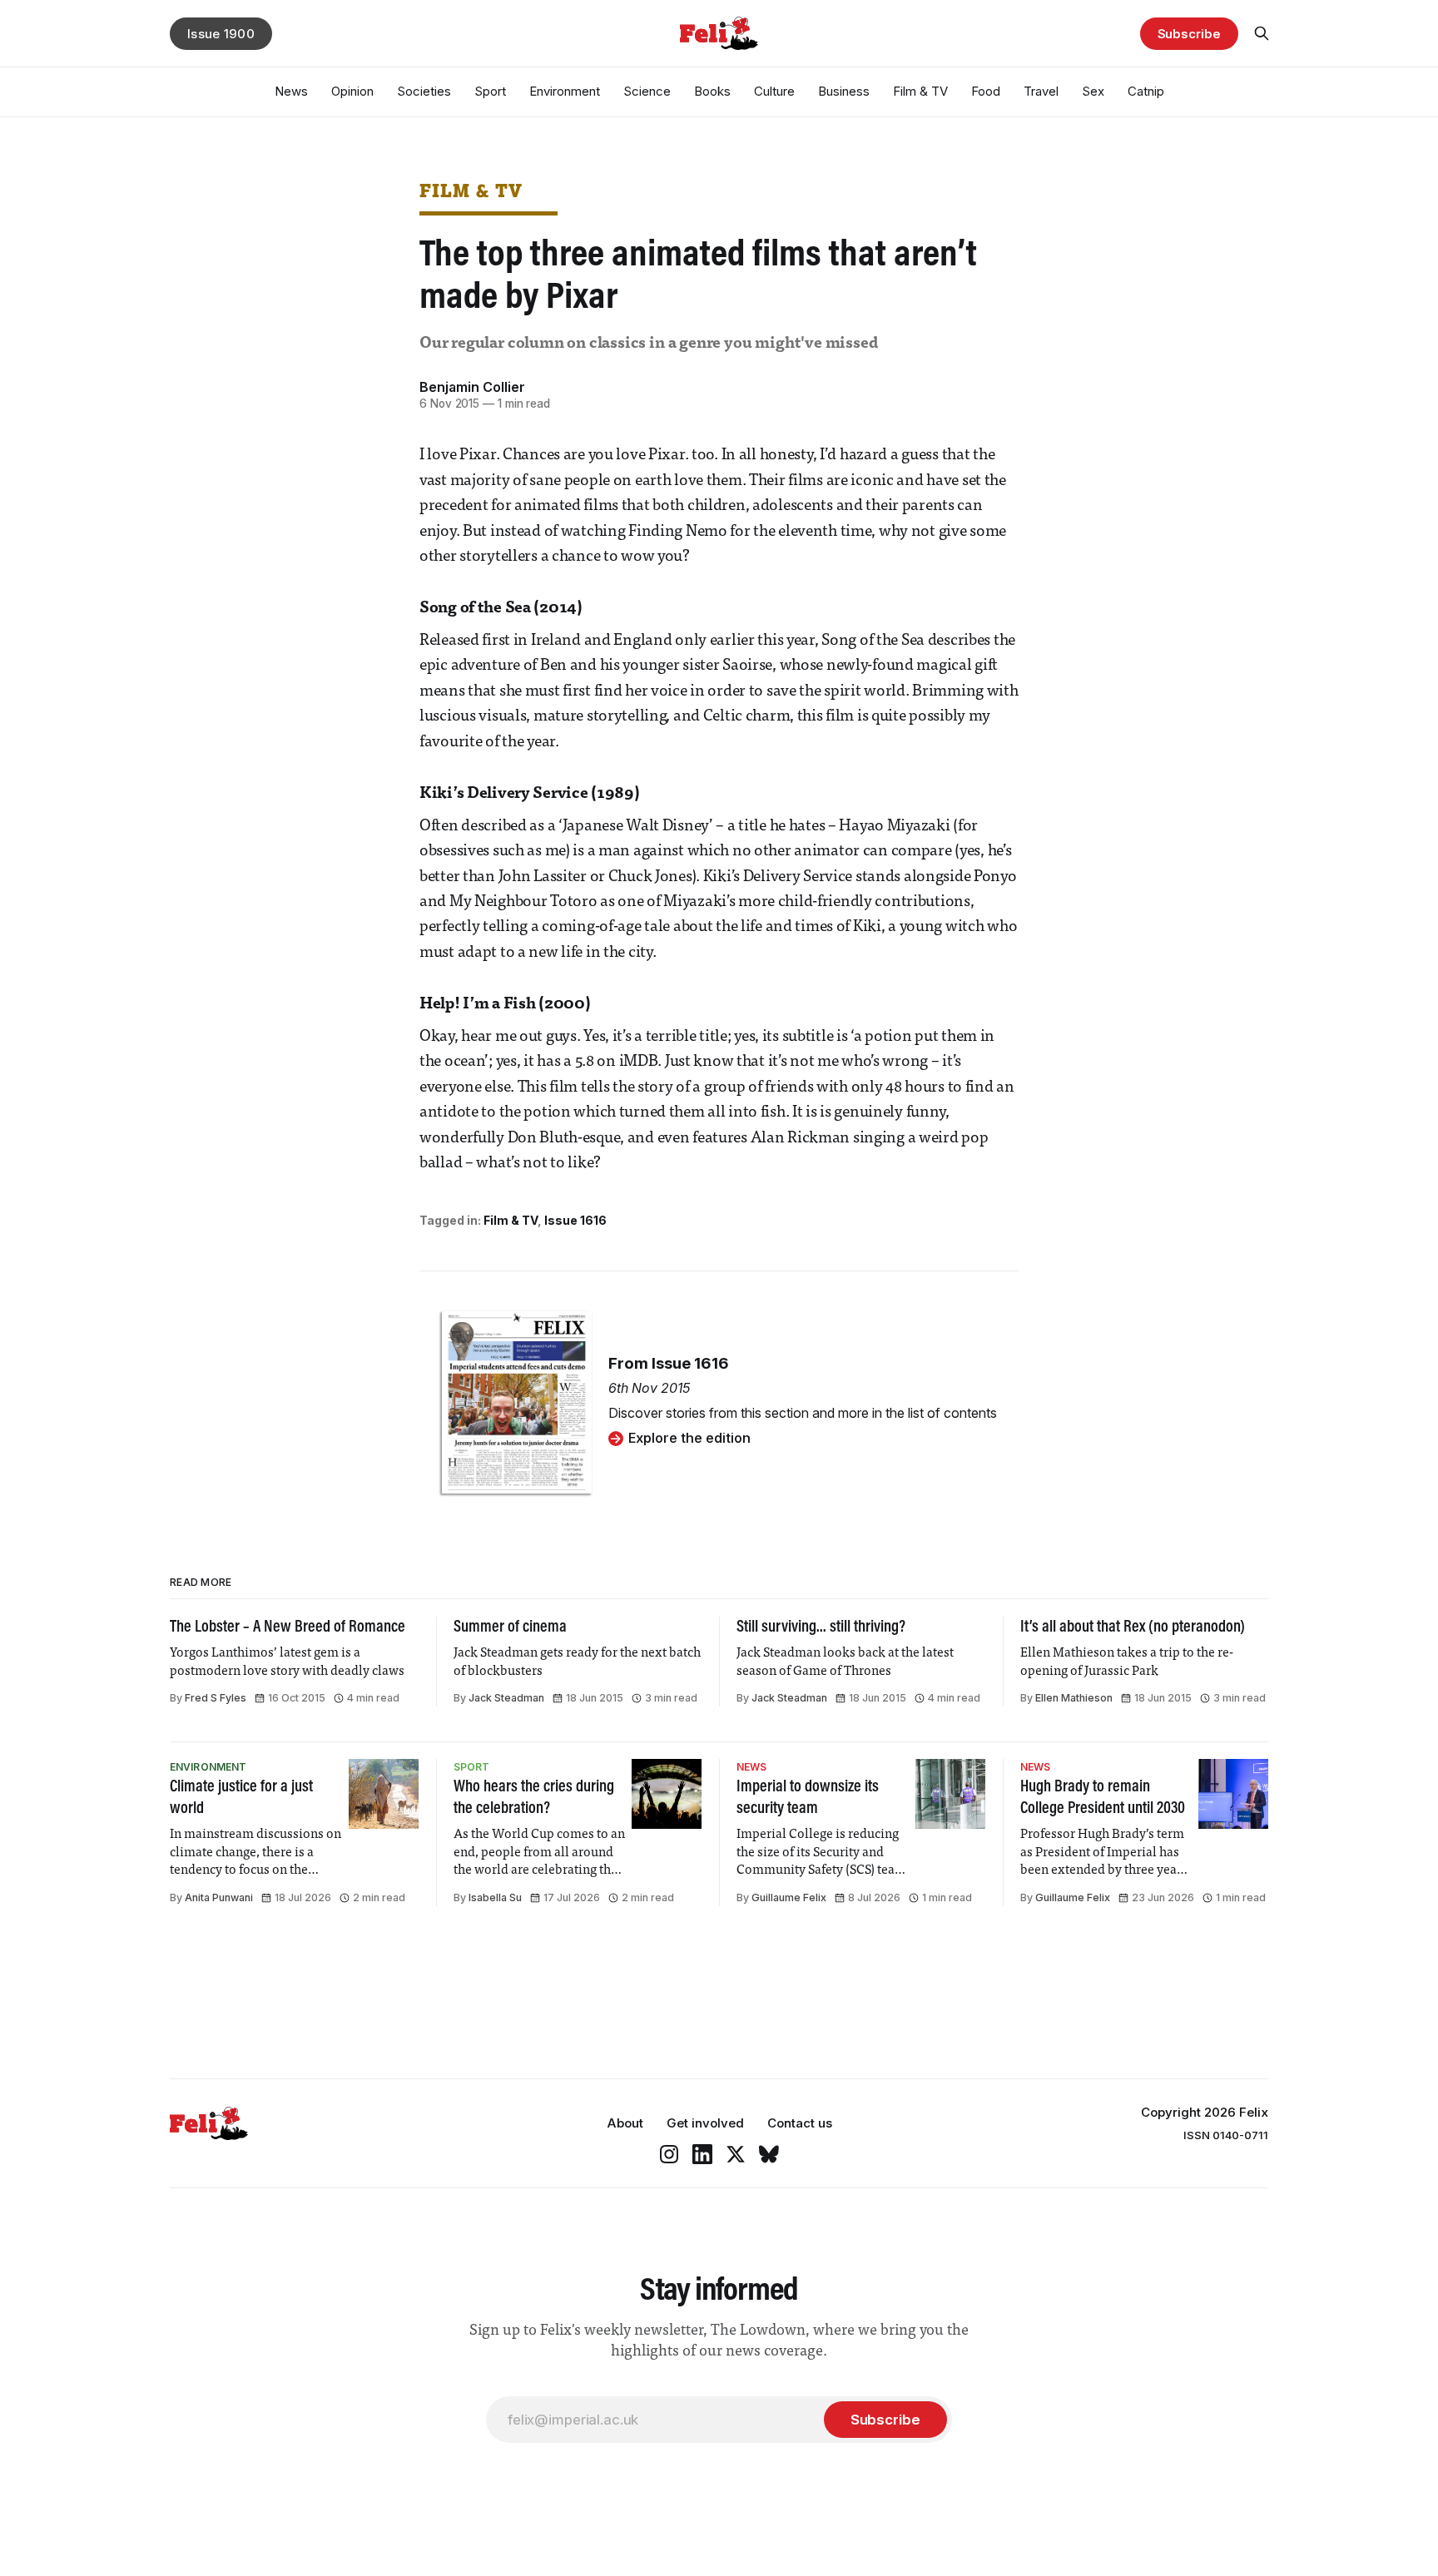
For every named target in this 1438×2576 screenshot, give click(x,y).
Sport (490, 91)
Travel (1041, 91)
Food (986, 91)
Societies (424, 91)
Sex (1093, 91)
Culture (774, 91)
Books (712, 91)
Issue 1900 (221, 34)
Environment (565, 91)
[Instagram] (669, 2154)
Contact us (800, 2123)
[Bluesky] (769, 2154)
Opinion (352, 91)
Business (844, 91)
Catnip (1146, 91)
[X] (736, 2154)
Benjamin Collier (472, 387)
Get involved (705, 2123)
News (291, 91)
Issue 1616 (575, 1220)
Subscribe (1189, 34)
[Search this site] (1262, 33)
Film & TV (920, 91)
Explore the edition (689, 1438)
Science (647, 91)
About (625, 2123)
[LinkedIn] (702, 2154)
